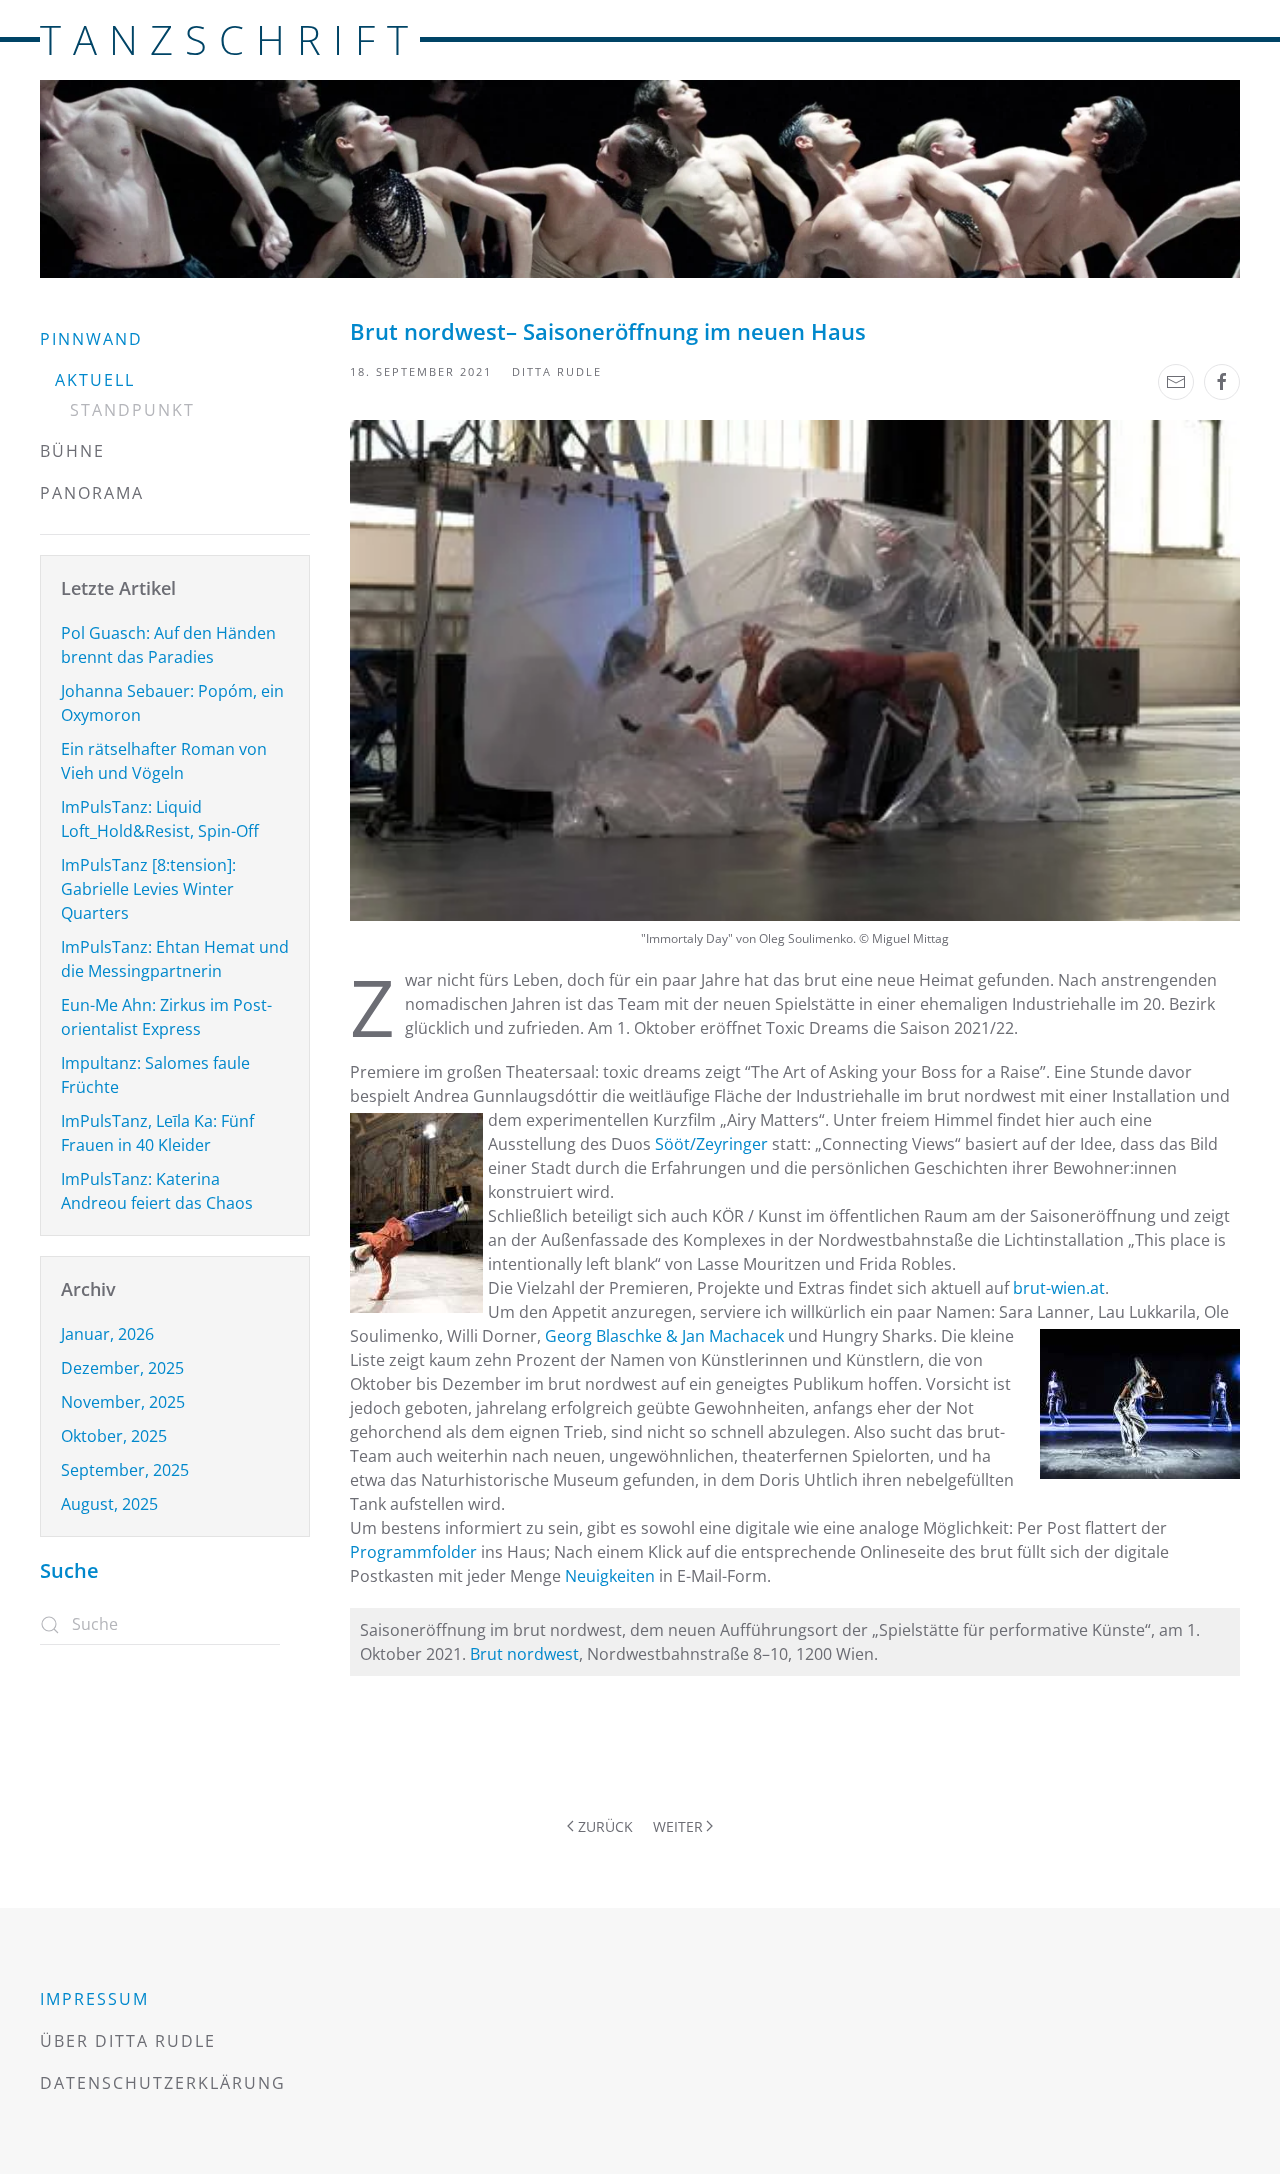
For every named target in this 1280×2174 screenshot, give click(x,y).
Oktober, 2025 (114, 1436)
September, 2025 (125, 1470)
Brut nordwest (524, 1654)
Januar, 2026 (107, 1334)
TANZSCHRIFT (230, 39)
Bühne (72, 451)
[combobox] (160, 1625)
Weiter (678, 1826)
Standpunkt (132, 410)
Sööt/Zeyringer (711, 1144)
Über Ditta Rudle (128, 2041)
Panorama (92, 493)
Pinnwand (91, 339)
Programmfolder (415, 1552)
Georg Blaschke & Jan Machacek (664, 1336)
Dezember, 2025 (122, 1368)
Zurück (605, 1826)
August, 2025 (109, 1504)
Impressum (94, 1999)
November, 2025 (123, 1402)
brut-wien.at (1059, 1288)
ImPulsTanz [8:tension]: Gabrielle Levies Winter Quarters (148, 889)
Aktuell (95, 380)
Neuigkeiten (612, 1576)
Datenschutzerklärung (163, 2083)
